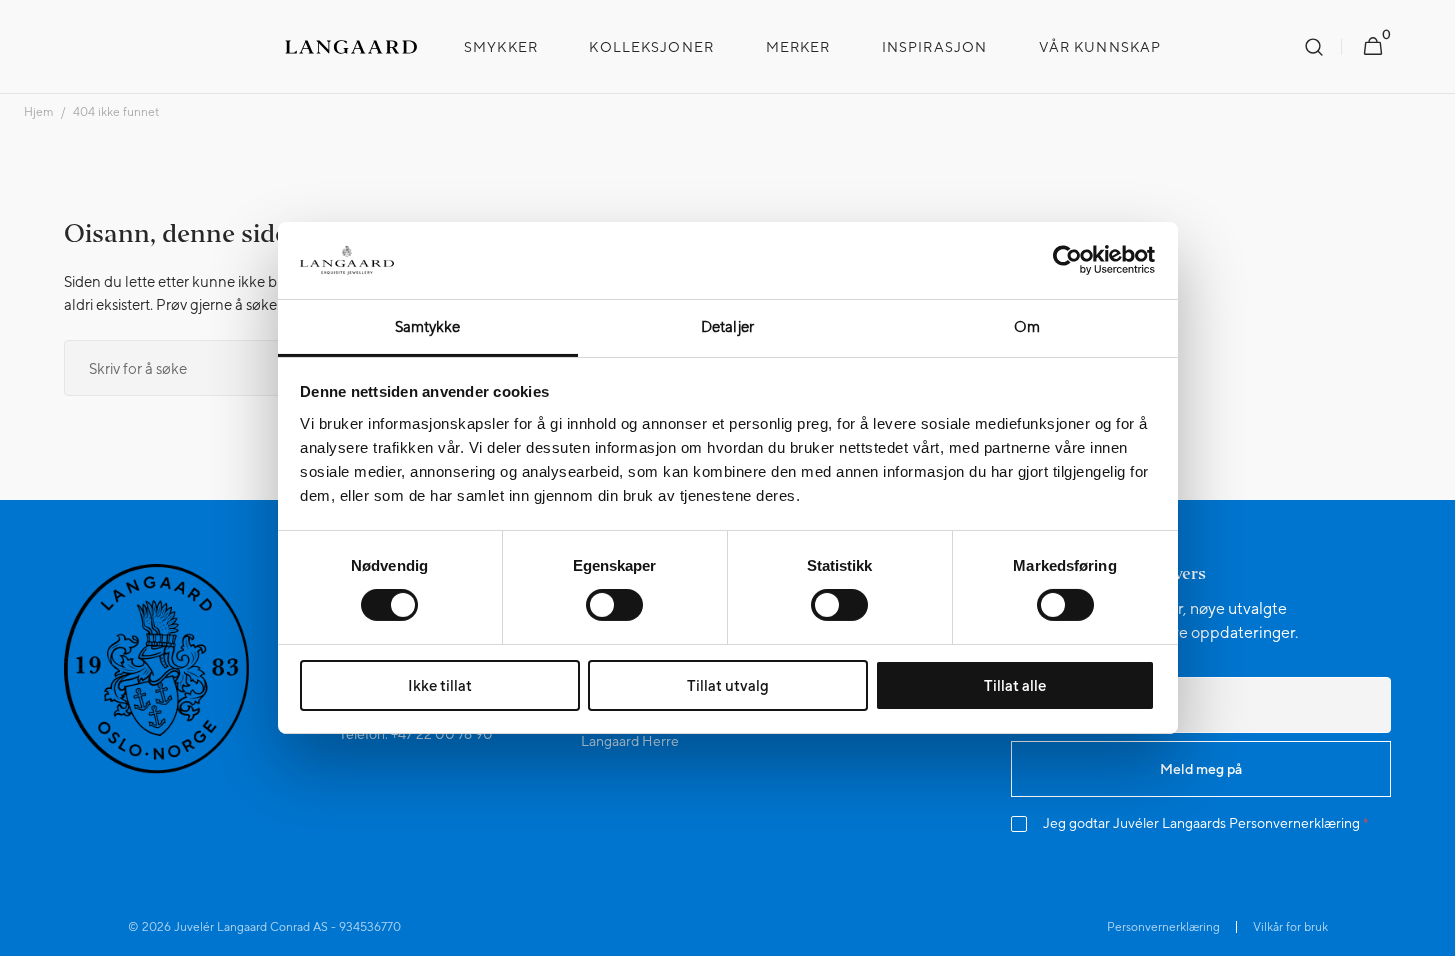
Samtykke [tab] (428, 326)
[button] (1314, 47)
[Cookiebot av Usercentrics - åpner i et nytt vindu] (1067, 260)
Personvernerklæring (1294, 823)
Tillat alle (1015, 685)
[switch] (614, 605)
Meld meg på (1201, 769)
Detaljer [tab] (727, 326)
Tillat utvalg (728, 685)
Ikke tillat (440, 685)
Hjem (38, 112)
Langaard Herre (630, 741)
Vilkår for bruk (1290, 927)
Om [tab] (1027, 326)
